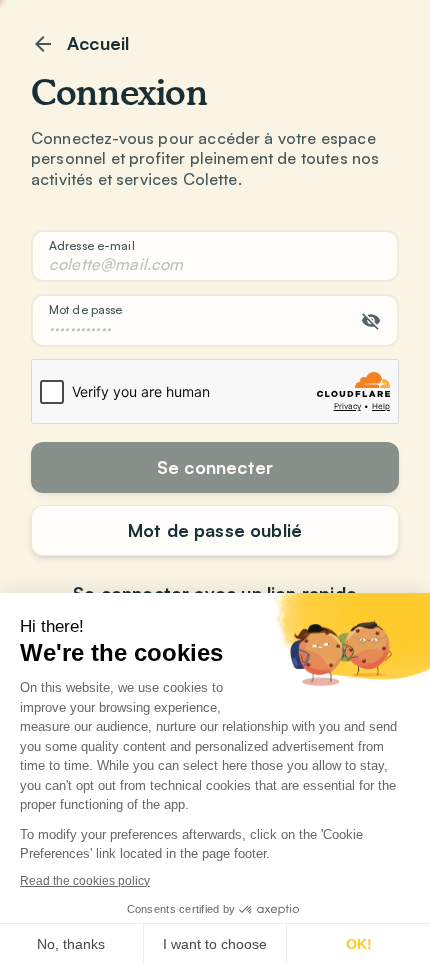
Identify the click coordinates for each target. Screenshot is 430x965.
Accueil (98, 43)
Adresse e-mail (92, 245)
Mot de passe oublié (215, 530)
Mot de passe (85, 309)
